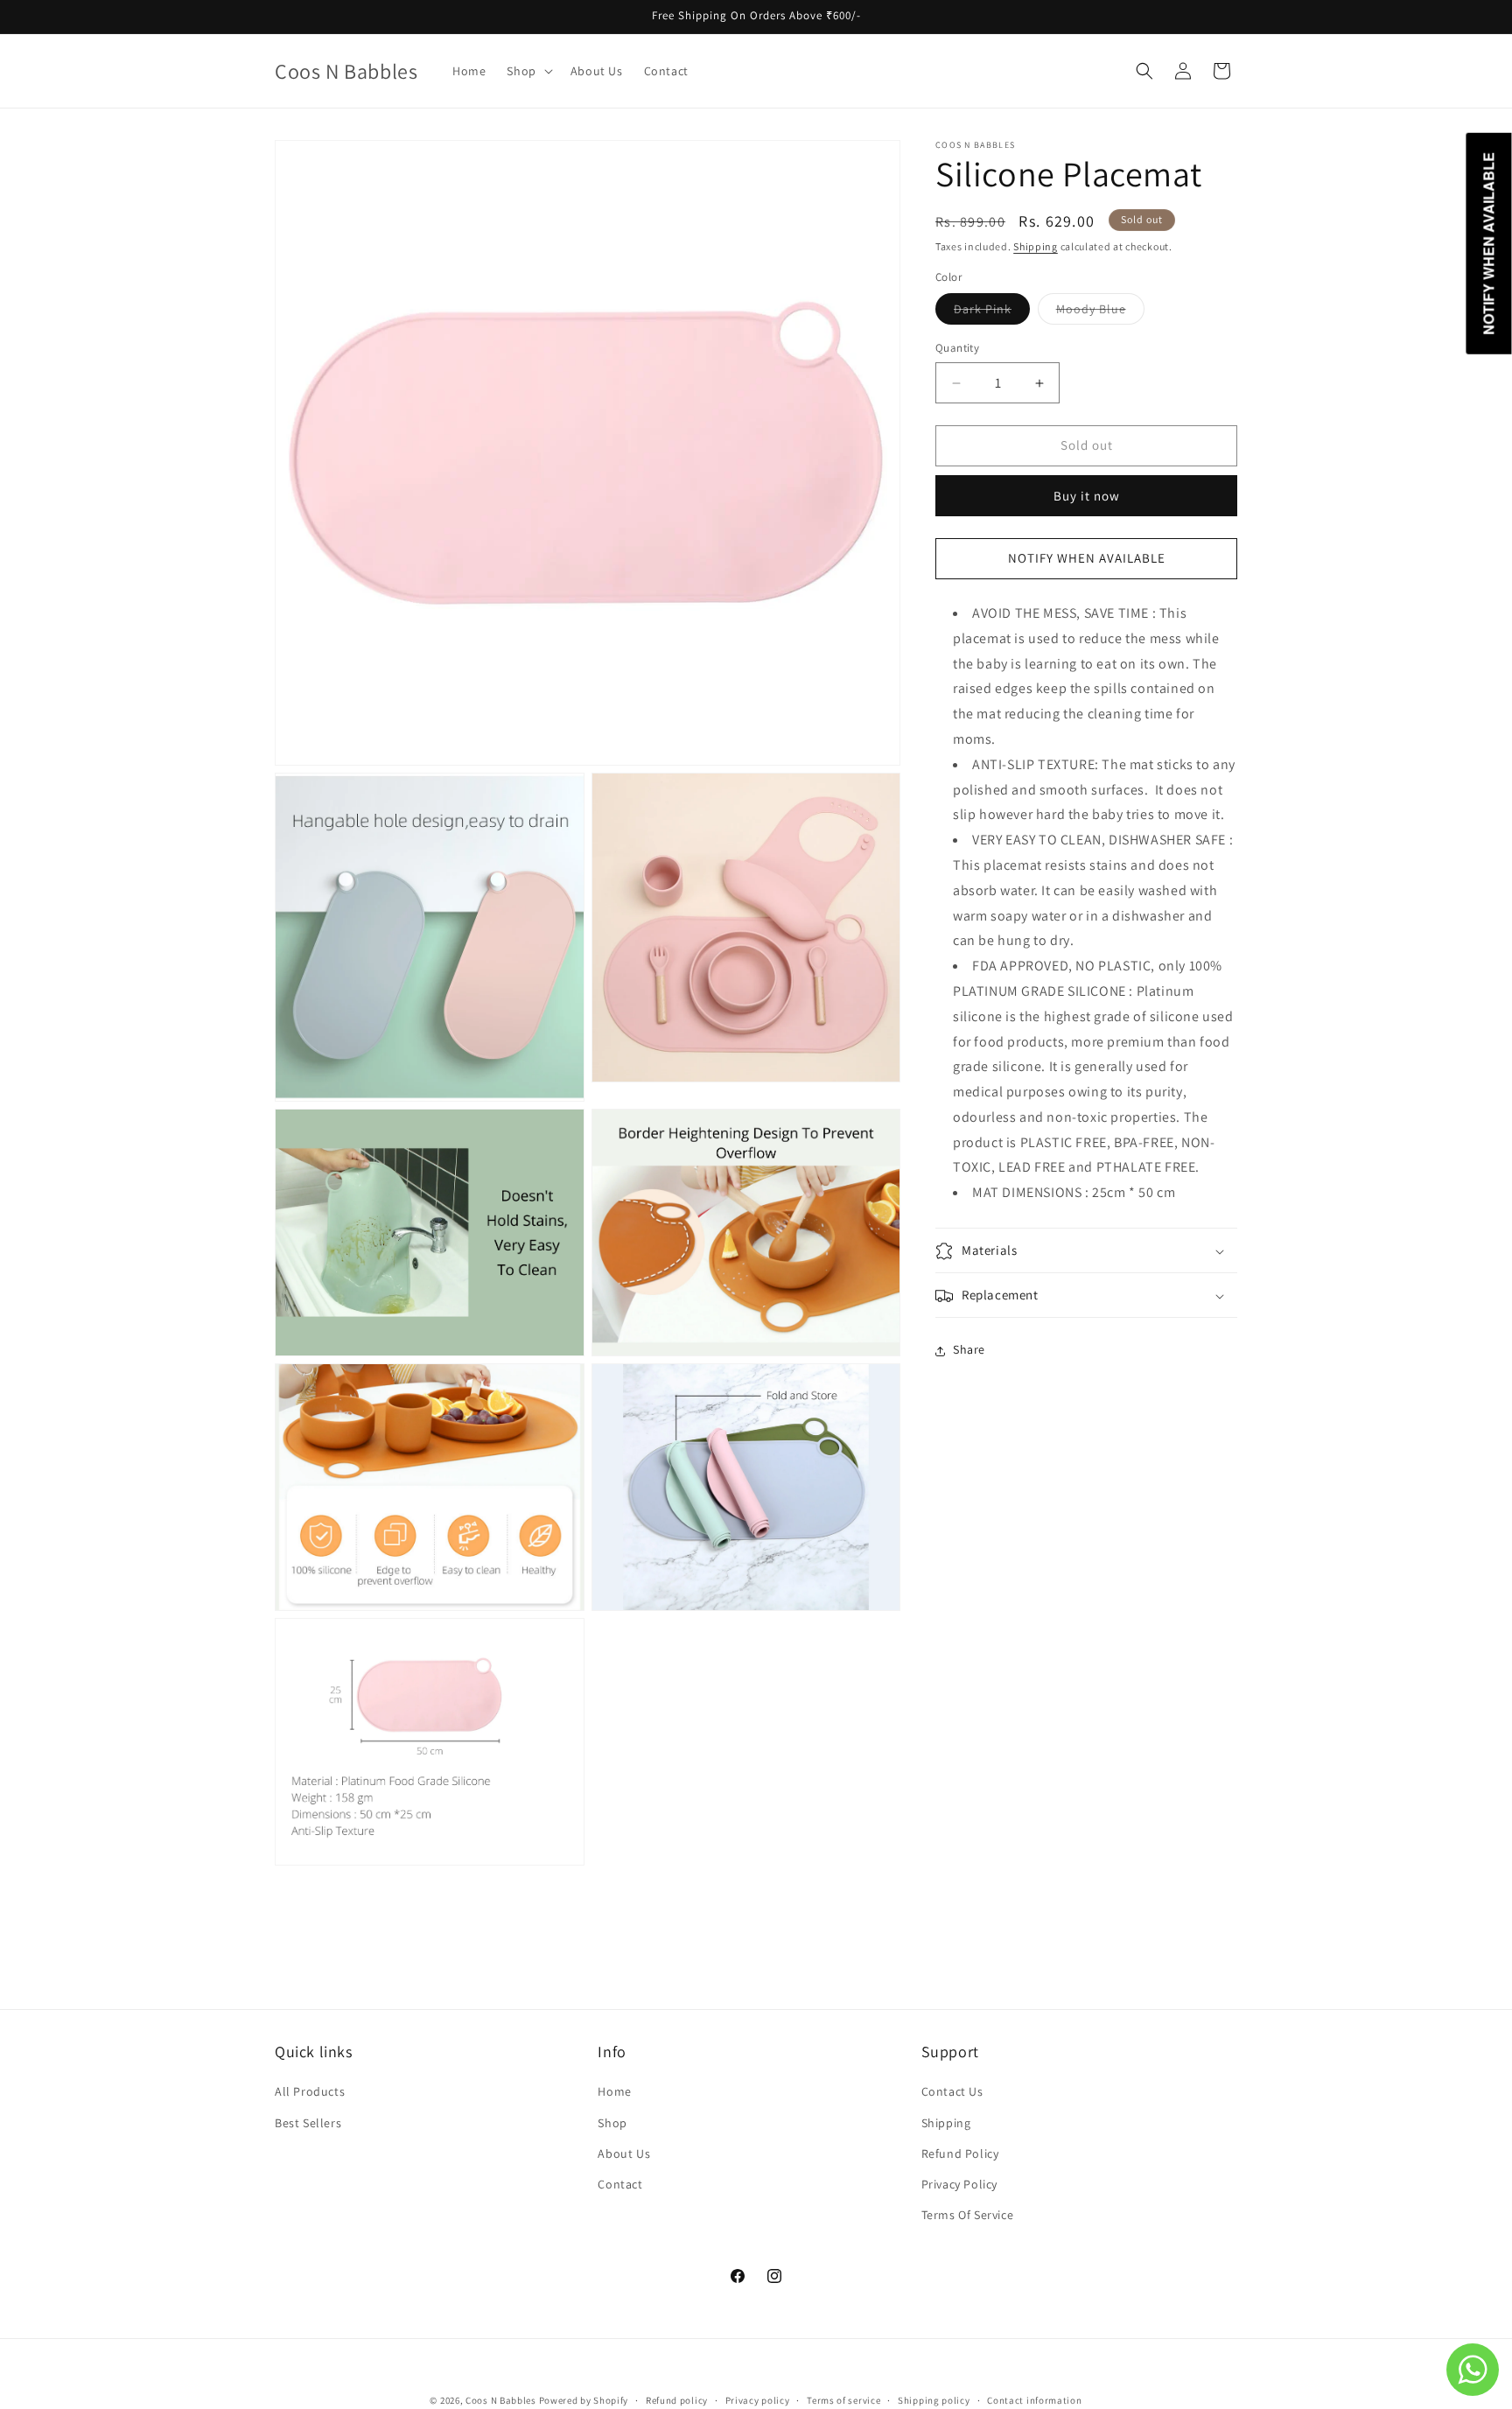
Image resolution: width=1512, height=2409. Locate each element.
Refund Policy (960, 2153)
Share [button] (969, 1350)
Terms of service (843, 2399)
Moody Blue (1100, 313)
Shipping (1036, 246)
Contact (620, 2184)
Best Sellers (308, 2123)
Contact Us (952, 2092)
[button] (528, 71)
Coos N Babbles (501, 2400)
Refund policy (677, 2399)
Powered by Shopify (584, 2400)
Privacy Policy (959, 2184)
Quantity (957, 349)
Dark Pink (992, 313)
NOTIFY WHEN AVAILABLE (1087, 559)
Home (614, 2092)
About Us (624, 2153)
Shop (612, 2123)
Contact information (1034, 2399)
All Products (310, 2092)
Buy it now (1087, 496)
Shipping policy (934, 2399)
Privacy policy (758, 2399)
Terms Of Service (968, 2215)
